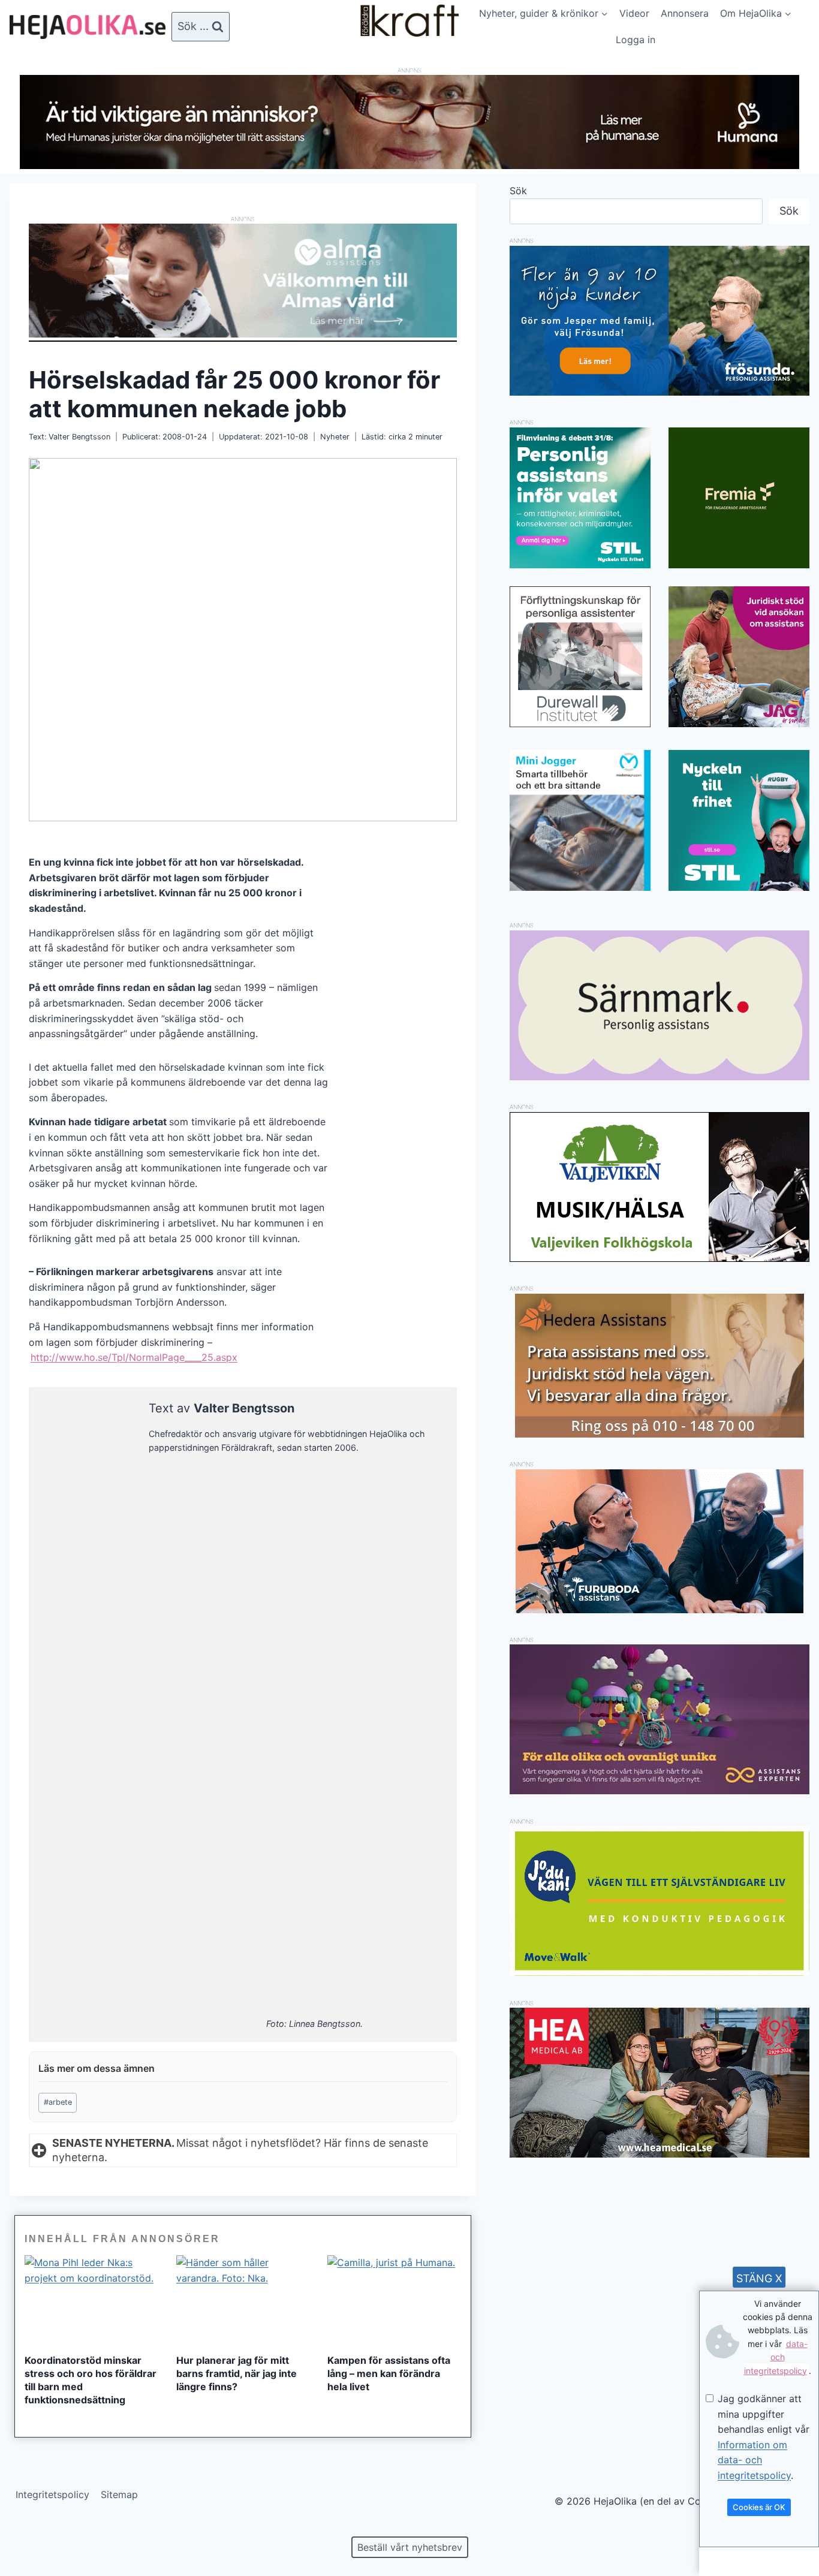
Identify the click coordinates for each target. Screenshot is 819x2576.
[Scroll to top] (30, 2528)
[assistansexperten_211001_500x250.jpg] (660, 1791)
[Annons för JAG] (739, 724)
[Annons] (409, 165)
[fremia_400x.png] (739, 498)
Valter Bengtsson (79, 437)
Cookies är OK (759, 2507)
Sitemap (119, 2494)
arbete (58, 2102)
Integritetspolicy (52, 2494)
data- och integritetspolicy (776, 2357)
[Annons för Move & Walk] (660, 1972)
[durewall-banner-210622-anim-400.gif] (580, 657)
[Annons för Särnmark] (660, 1077)
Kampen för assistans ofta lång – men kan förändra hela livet (389, 2373)
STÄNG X (759, 2278)
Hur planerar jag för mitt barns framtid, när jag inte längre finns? (237, 2373)
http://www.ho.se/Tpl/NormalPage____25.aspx (134, 1357)
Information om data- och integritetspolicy (754, 2460)
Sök (518, 191)
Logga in (636, 40)
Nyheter (335, 437)
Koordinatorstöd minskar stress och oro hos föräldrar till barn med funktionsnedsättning (91, 2380)
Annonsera (685, 13)
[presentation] (91, 2300)
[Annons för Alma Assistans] (243, 281)
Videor (634, 13)
